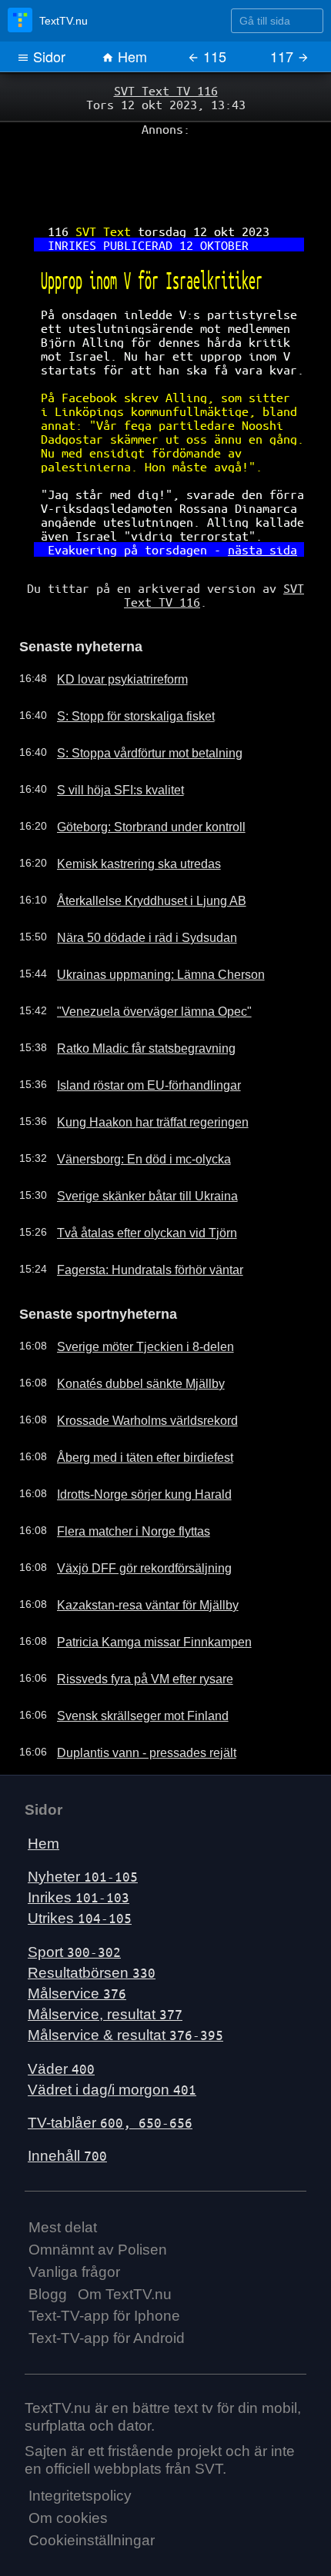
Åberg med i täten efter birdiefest (132, 1405)
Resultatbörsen (92, 1920)
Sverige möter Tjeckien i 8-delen (131, 1294)
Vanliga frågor (74, 2219)
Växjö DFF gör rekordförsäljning (130, 1516)
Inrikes (79, 1845)
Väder (61, 2016)
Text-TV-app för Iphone (104, 2263)
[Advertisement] (165, 170)
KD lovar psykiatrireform (111, 630)
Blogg (48, 2241)
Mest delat (63, 2175)
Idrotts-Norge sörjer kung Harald (131, 1442)
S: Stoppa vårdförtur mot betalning (136, 704)
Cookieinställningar (92, 2488)
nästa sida (252, 508)
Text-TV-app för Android (107, 2286)
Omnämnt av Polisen (98, 2197)
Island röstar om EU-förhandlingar (135, 1036)
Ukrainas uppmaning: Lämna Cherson (145, 925)
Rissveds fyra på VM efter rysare (132, 1626)
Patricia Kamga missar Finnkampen (139, 1589)
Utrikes (80, 1866)
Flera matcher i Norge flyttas (122, 1479)
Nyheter (83, 1824)
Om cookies (68, 2466)
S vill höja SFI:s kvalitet (108, 741)
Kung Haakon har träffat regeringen (139, 1073)
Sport (74, 1899)
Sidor (47, 56)
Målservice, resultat (105, 1962)
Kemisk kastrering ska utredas (126, 814)
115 (213, 56)
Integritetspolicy (80, 2443)
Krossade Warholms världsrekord (133, 1368)
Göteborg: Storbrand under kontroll (138, 777)
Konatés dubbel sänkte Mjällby (127, 1331)
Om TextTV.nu (125, 2241)
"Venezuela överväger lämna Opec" (139, 962)
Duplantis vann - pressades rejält (132, 1700)
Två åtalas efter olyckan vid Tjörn (133, 1183)
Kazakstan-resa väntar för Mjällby (134, 1553)
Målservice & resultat (125, 1983)
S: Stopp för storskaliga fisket (123, 667)
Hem (130, 56)
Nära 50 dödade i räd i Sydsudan (133, 888)
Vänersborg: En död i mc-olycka (130, 1110)
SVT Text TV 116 (165, 90)
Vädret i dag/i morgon (112, 2037)
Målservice (77, 1941)
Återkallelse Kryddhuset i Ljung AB (135, 851)
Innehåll (67, 2103)
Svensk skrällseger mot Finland (129, 1663)
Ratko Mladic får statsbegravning (132, 999)
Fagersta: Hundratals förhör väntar (137, 1220)
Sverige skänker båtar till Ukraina (133, 1147)
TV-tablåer (110, 2070)
